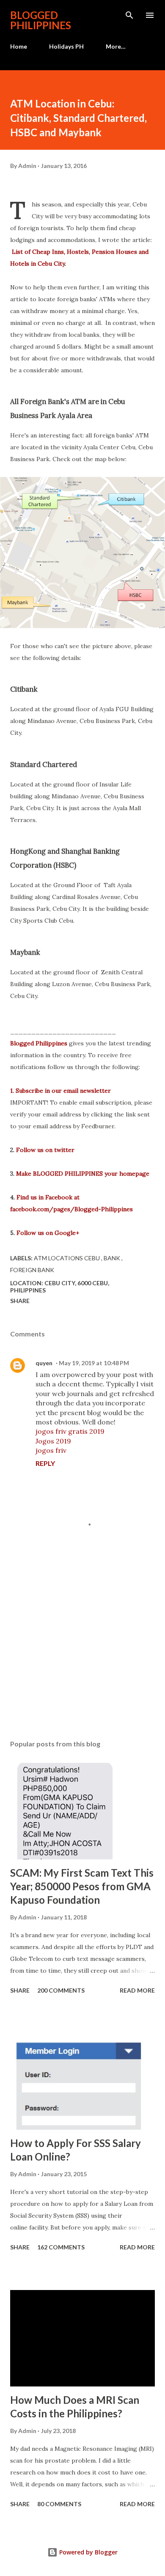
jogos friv (51, 1450)
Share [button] (20, 1301)
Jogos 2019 (53, 1441)
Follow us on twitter (45, 1150)
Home (19, 46)
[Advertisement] (82, 1653)
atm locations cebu (67, 1258)
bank (113, 1258)
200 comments (61, 1990)
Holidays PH (66, 46)
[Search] (129, 15)
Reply (45, 1463)
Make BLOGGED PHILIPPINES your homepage (83, 1174)
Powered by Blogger (88, 2552)
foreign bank (32, 1270)
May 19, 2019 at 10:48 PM (94, 1363)
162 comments (61, 2247)
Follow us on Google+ (48, 1233)
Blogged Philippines (39, 1043)
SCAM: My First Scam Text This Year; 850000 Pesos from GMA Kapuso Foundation (82, 1886)
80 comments (59, 2504)
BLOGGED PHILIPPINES (41, 20)
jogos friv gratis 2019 (70, 1431)
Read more (137, 1990)
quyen (44, 1363)
